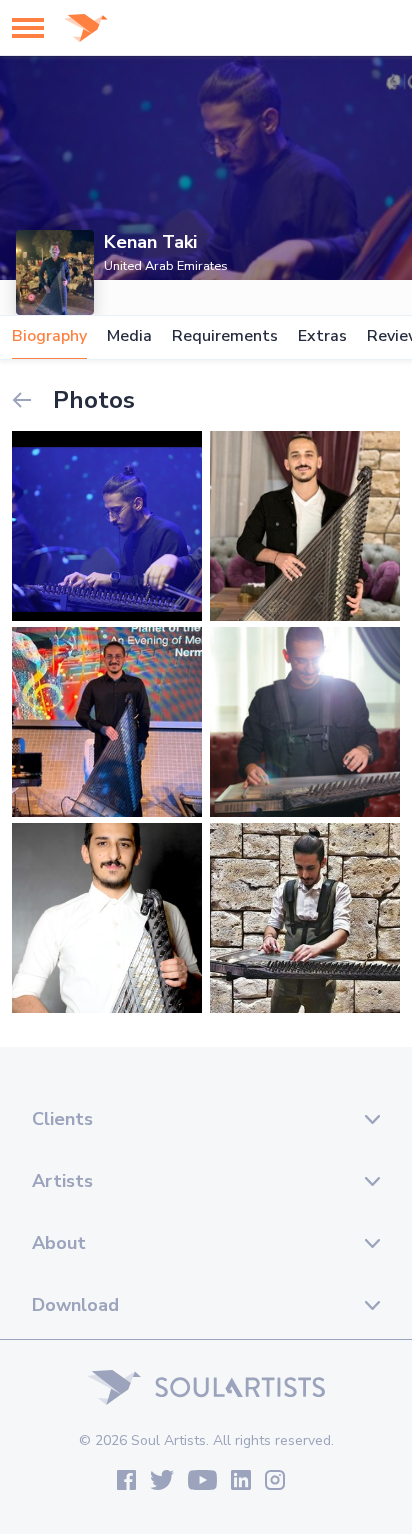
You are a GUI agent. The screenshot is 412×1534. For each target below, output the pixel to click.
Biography (49, 336)
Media (129, 336)
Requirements (225, 336)
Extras (322, 336)
